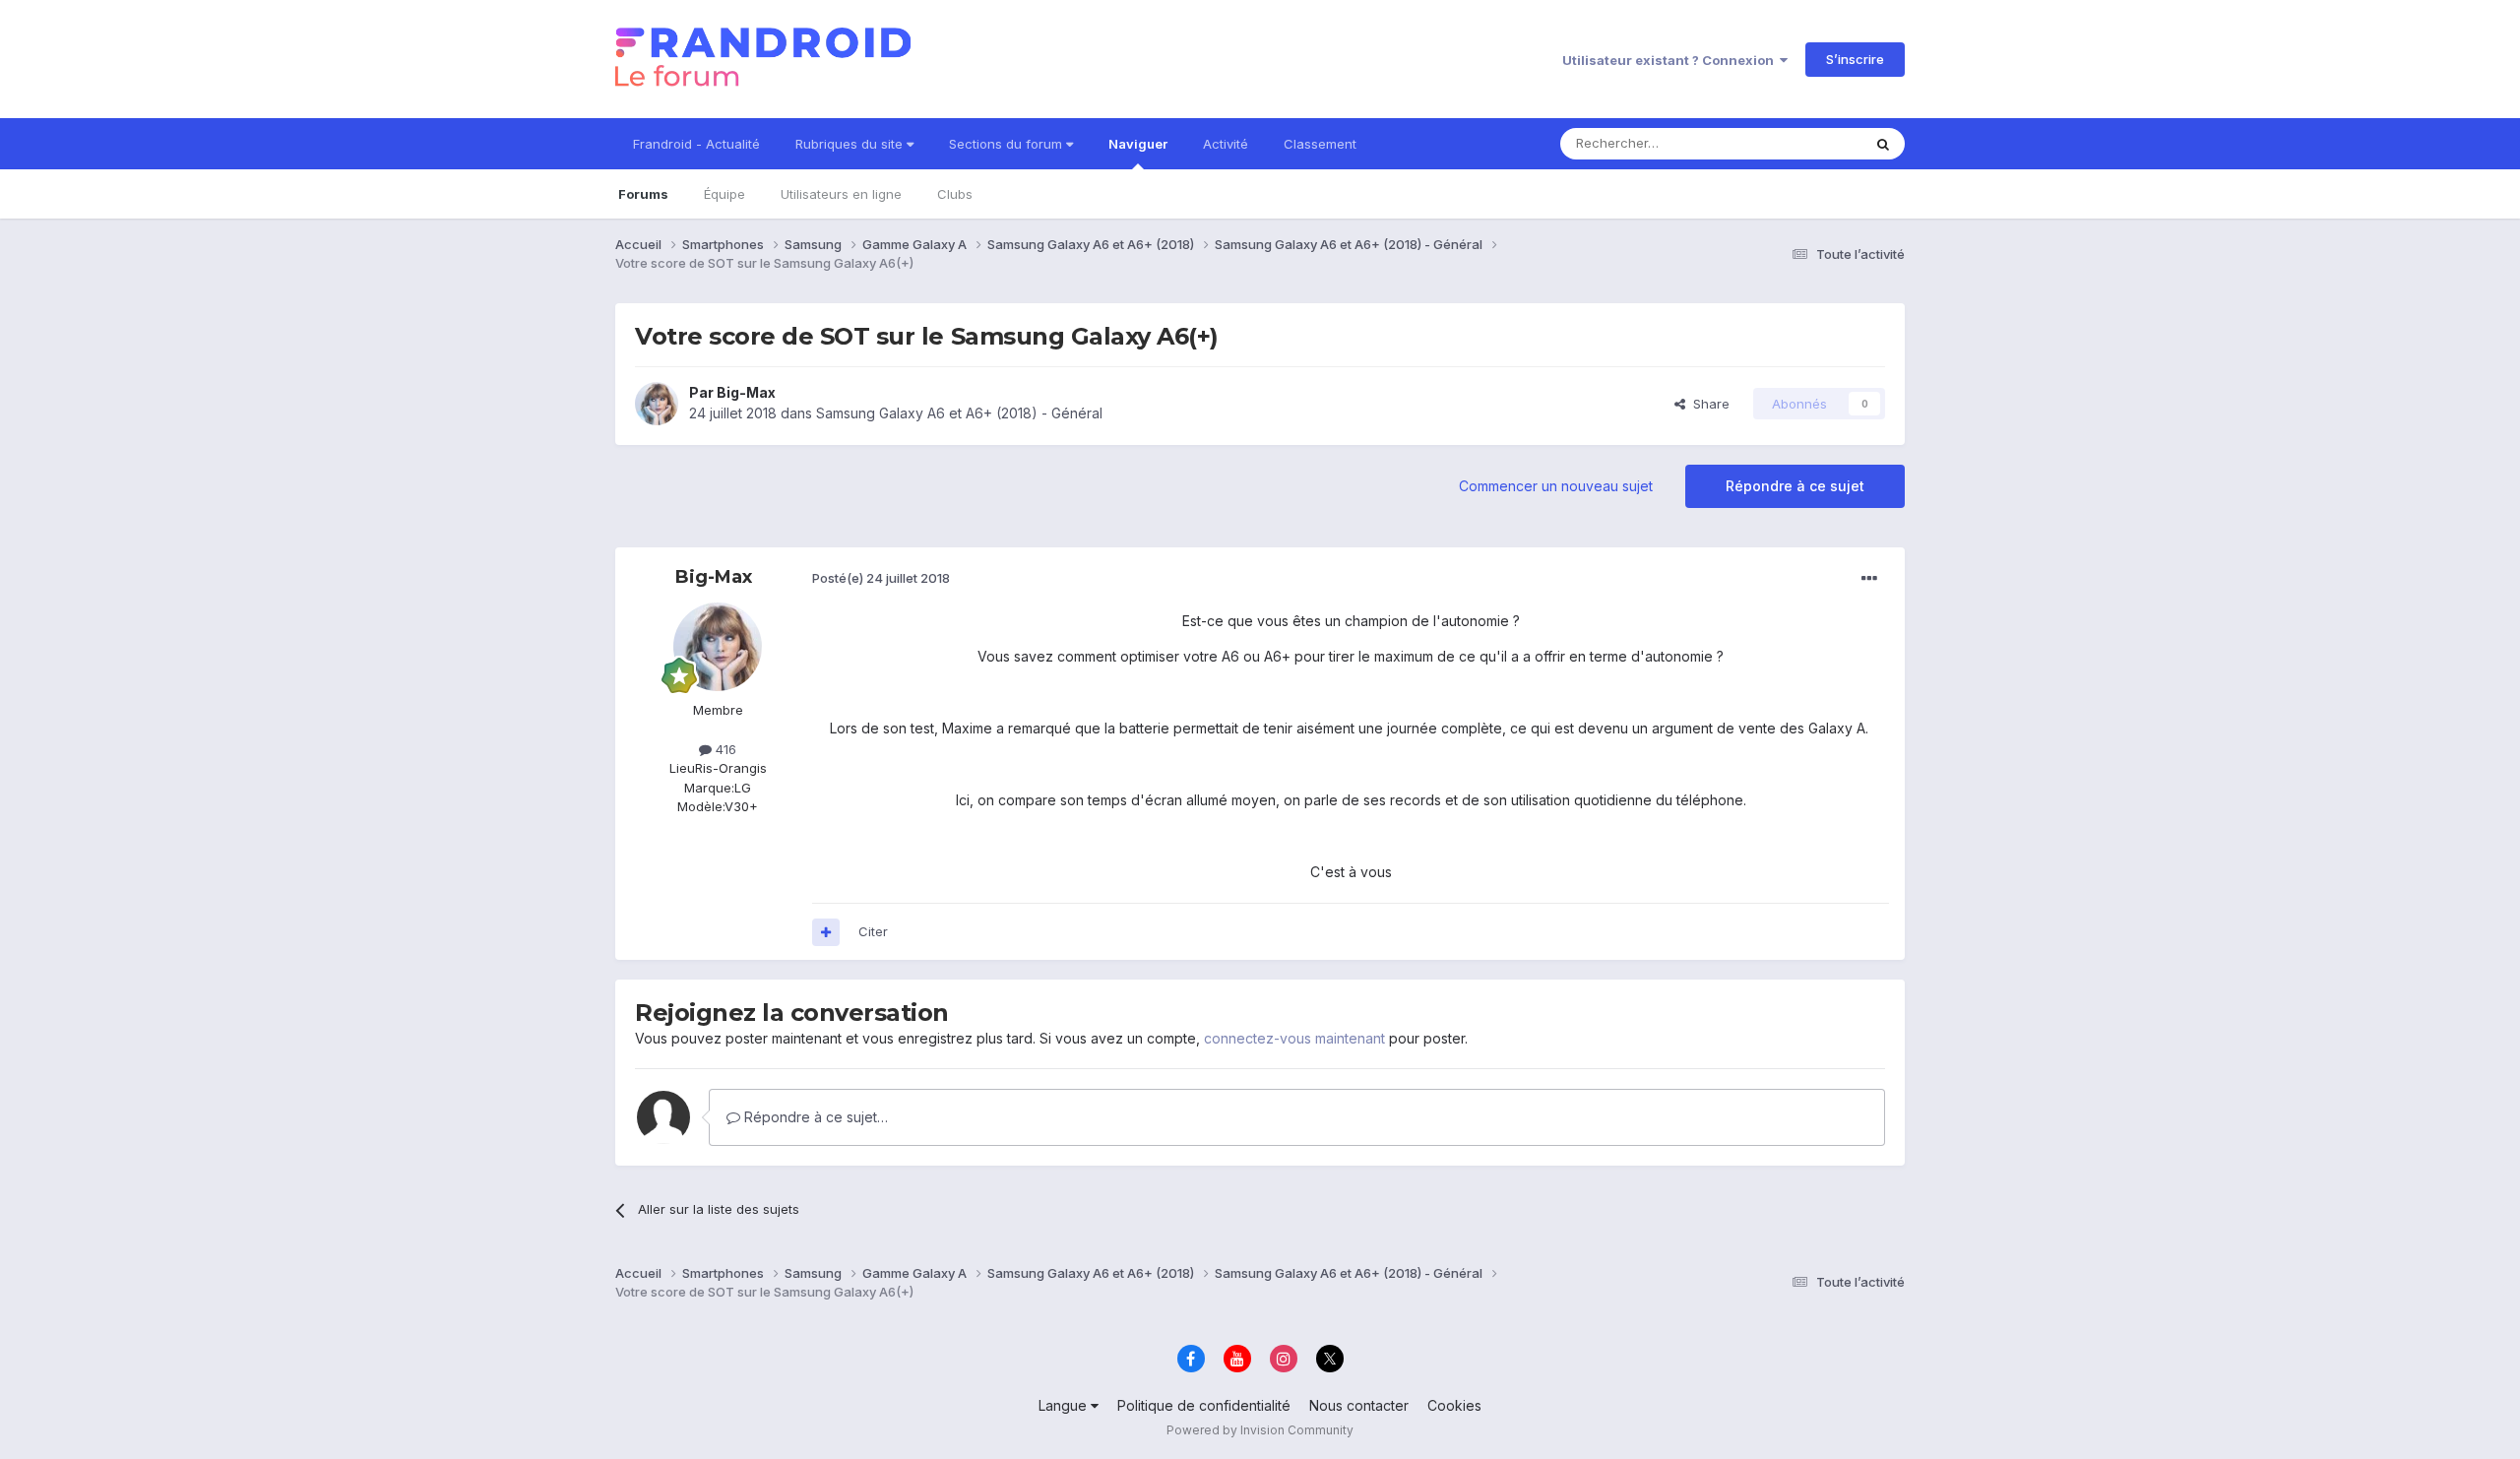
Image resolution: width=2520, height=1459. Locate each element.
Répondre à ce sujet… (814, 1117)
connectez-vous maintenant (1294, 1038)
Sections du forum (1008, 144)
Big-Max (746, 392)
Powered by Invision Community (1260, 1430)
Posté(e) (881, 578)
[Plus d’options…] (1869, 579)
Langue (1065, 1405)
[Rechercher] (1883, 144)
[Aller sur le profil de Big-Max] (657, 404)
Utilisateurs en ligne (841, 194)
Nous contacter (1359, 1405)
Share (1707, 404)
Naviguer (1138, 144)
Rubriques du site (851, 144)
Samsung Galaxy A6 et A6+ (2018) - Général (959, 413)
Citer (873, 931)
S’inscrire (1855, 59)
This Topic (1804, 143)
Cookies (1454, 1405)
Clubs (955, 194)
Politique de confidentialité (1204, 1405)
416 (724, 749)
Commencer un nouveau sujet (1556, 486)
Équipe (724, 194)
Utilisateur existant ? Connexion (1671, 60)
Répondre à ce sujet (1795, 486)
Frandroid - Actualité (696, 144)
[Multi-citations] (826, 932)
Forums (643, 194)
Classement (1320, 144)
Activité (1226, 144)
